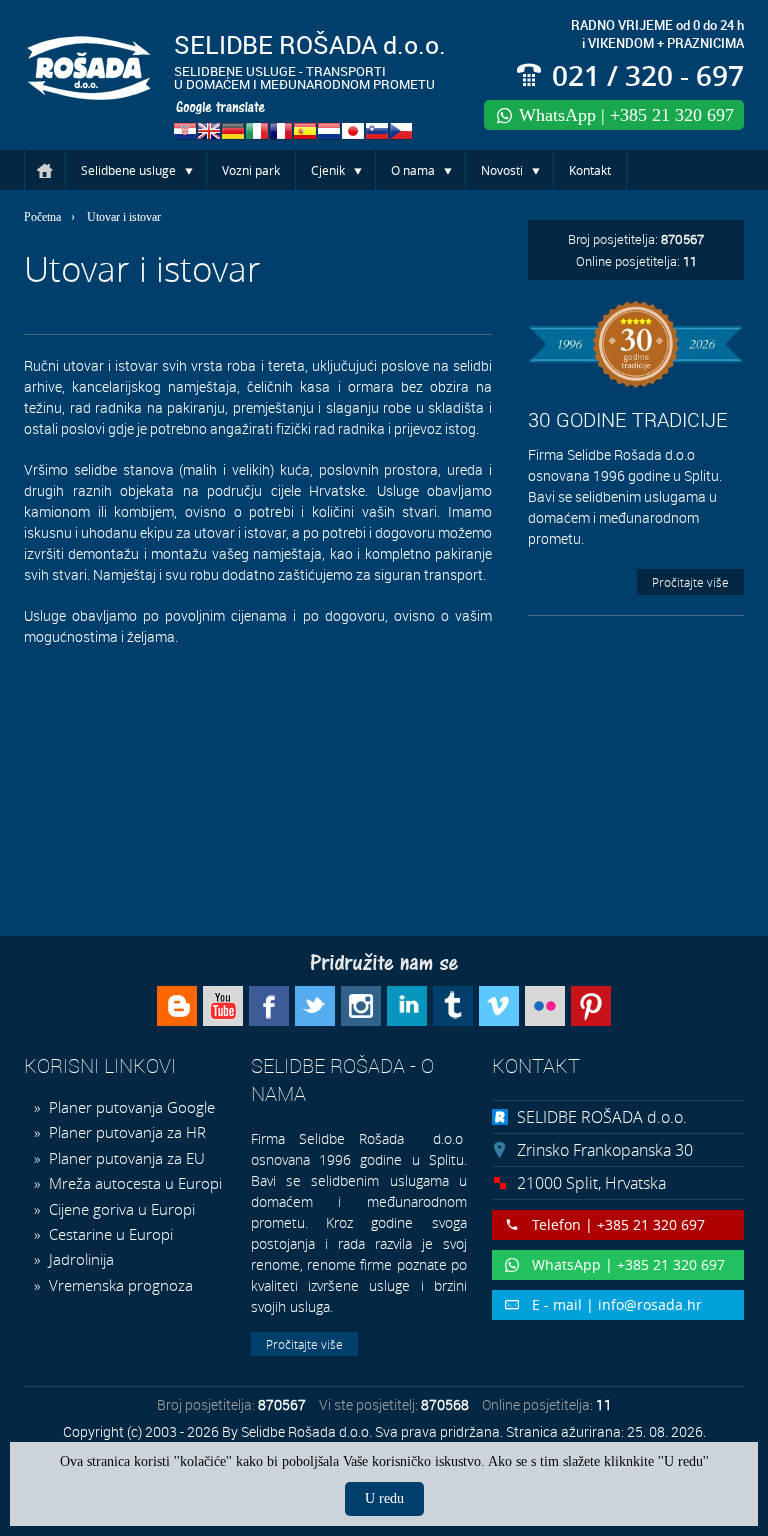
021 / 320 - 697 (648, 75)
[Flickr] (545, 1006)
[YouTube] (223, 1006)
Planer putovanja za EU (125, 1158)
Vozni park (251, 170)
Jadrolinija (79, 1259)
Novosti (502, 170)
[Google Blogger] (177, 1006)
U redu (384, 1498)
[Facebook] (269, 1006)
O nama (413, 170)
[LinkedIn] (407, 1006)
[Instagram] (361, 1006)
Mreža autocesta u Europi (133, 1183)
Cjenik (328, 170)
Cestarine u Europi (109, 1234)
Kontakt (590, 170)
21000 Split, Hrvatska (591, 1183)
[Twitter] (315, 1006)
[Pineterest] (591, 1006)
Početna (45, 170)
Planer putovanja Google (130, 1107)
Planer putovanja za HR (125, 1132)
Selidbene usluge (128, 170)
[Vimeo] (499, 1006)
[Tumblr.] (453, 1006)
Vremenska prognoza (119, 1285)
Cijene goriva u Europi (120, 1209)
